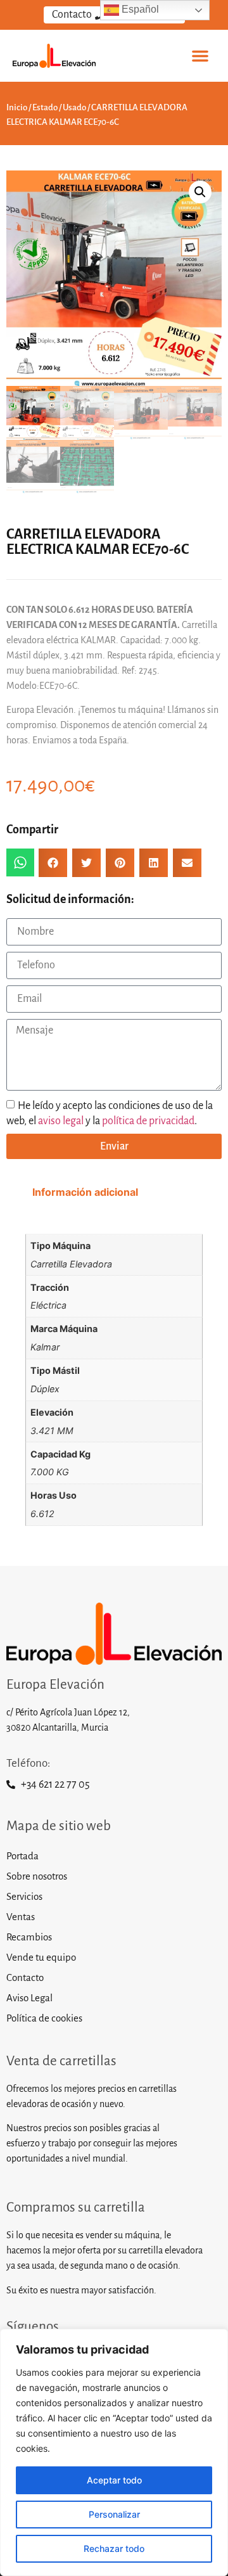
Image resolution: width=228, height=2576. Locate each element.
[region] (114, 2452)
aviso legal (61, 1121)
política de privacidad (148, 1121)
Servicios (24, 1896)
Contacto (25, 1977)
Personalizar (114, 2514)
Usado (74, 107)
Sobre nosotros (37, 1876)
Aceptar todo (114, 2480)
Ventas (21, 1917)
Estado (45, 107)
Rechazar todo (114, 2548)
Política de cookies (44, 2018)
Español (139, 9)
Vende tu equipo (41, 1957)
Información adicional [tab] (85, 1192)
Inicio (17, 107)
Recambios (29, 1937)
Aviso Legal (29, 1998)
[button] (200, 56)
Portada (22, 1856)
